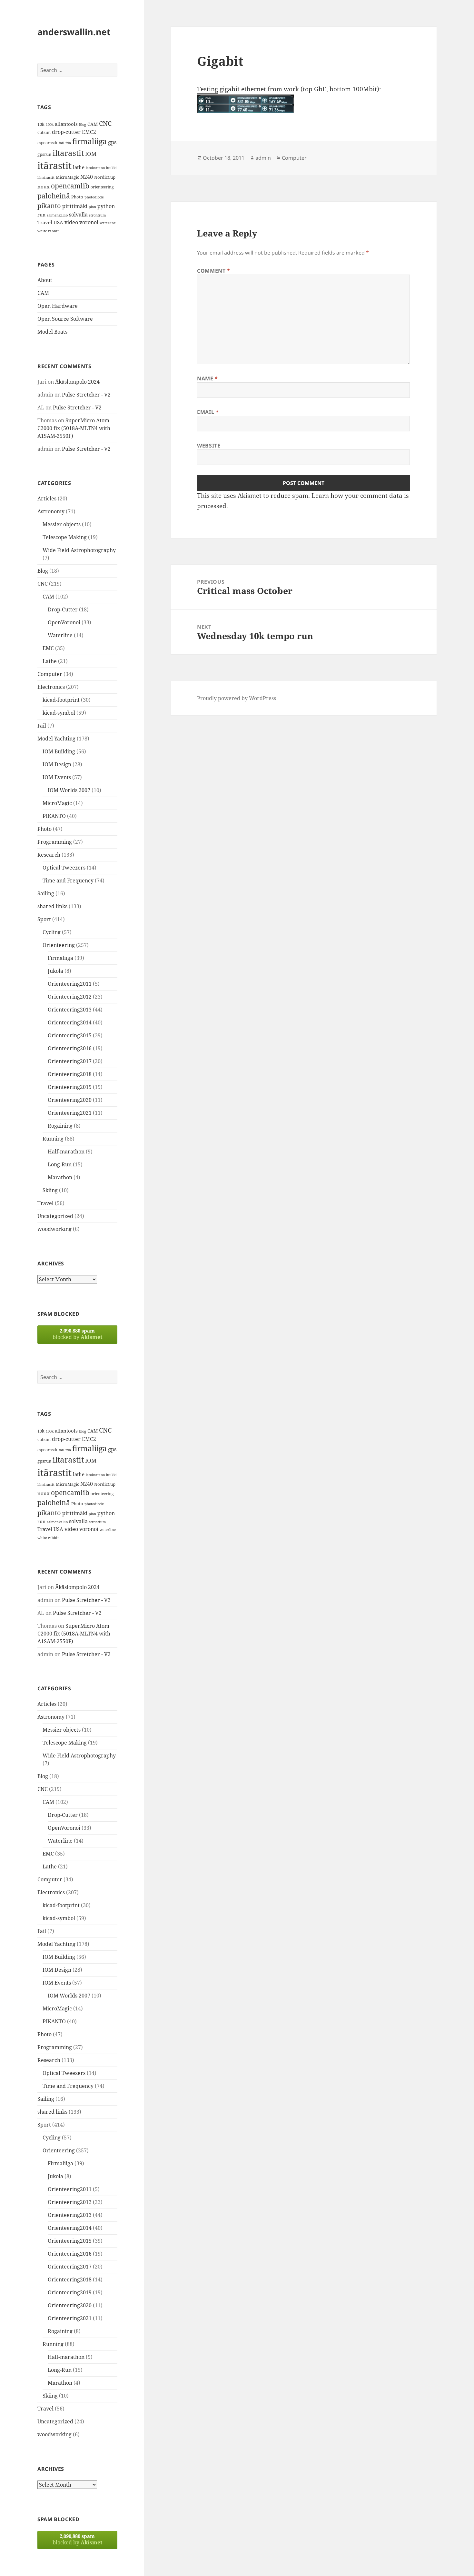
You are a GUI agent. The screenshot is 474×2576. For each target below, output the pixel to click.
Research (49, 855)
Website (209, 446)
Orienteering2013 (70, 1010)
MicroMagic (67, 177)
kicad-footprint (61, 700)
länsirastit (46, 177)
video (71, 222)
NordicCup (105, 177)
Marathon (60, 1177)
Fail (42, 726)
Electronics (51, 687)
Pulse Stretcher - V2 (86, 395)
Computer (50, 674)
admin (263, 158)
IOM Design (57, 764)
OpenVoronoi (64, 622)
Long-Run (60, 1164)
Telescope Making (65, 537)
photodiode (94, 197)
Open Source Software (65, 319)
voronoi (89, 222)
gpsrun (44, 154)
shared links (52, 906)
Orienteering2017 (70, 1061)
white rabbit (48, 231)
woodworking (54, 1229)
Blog (83, 125)
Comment (214, 271)
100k (50, 125)
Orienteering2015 (70, 1035)
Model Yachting (56, 739)
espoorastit (47, 143)
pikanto (49, 206)
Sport (44, 919)
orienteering (102, 187)
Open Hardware (58, 306)
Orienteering (59, 945)
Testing (207, 89)
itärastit (54, 166)
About (45, 280)
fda (68, 143)
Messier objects (62, 524)
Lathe (50, 661)
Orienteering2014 (70, 1022)
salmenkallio (57, 215)
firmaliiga (89, 141)
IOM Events (57, 777)
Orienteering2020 (70, 1100)
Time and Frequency (68, 880)
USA (58, 222)
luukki (111, 168)
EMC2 (89, 132)
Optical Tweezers (64, 868)
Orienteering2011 (70, 984)
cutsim (44, 132)
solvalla (78, 215)
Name (207, 378)
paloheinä (54, 196)
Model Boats (52, 332)
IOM (91, 154)
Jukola (55, 971)
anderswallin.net (74, 32)
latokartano (95, 168)
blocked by (77, 1334)
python (106, 206)
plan (92, 207)
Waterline (60, 635)
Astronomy (51, 511)
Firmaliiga (60, 958)
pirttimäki (75, 206)
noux (44, 186)
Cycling (52, 932)
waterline (108, 223)
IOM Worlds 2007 (69, 790)
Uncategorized (55, 1216)
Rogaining (60, 1126)
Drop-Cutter (63, 609)
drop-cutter (66, 132)
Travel (45, 222)
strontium (97, 215)
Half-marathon (66, 1152)
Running (53, 1139)
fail (61, 143)
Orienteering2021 (70, 1113)
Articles (47, 498)
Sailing (46, 893)
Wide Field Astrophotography (79, 550)
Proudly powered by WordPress (237, 698)
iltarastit (68, 153)
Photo (77, 197)
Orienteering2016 (70, 1048)
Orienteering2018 (70, 1074)
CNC (105, 123)
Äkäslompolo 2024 (77, 382)
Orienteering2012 (70, 997)
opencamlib (70, 186)
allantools (66, 124)
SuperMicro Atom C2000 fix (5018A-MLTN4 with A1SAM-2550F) (74, 428)
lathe (79, 167)
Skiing (50, 1190)
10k (41, 124)
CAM (93, 124)
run (41, 215)
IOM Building (59, 751)
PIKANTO (54, 816)
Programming (55, 842)
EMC (48, 648)
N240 (87, 177)
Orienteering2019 (70, 1087)
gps (112, 142)
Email (208, 412)
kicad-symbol (59, 713)
